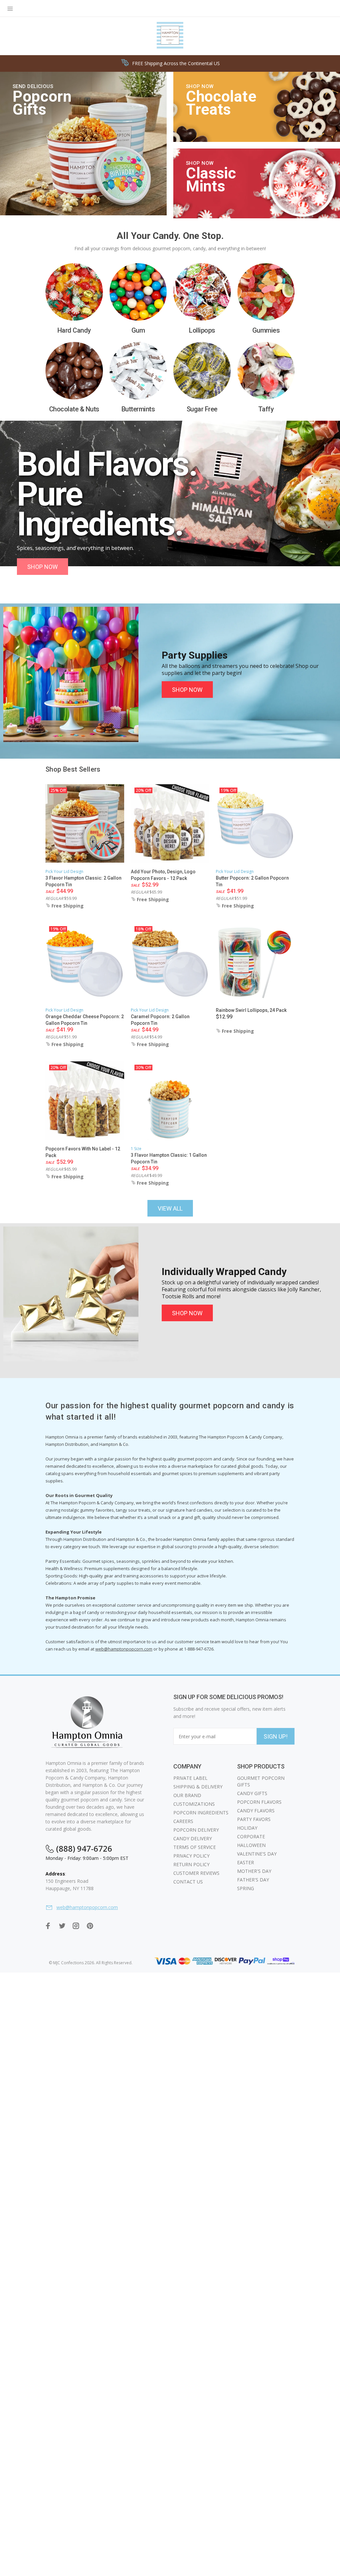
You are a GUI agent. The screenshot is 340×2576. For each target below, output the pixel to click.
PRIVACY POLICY (191, 1856)
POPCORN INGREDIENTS (201, 1813)
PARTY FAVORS (254, 1819)
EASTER (246, 1862)
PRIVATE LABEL (190, 1778)
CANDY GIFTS (252, 1793)
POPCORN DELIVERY (196, 1830)
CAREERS (183, 1821)
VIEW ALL (170, 1208)
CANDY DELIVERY (193, 1838)
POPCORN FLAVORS (259, 1802)
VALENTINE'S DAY (257, 1854)
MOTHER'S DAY (254, 1871)
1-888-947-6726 (199, 1649)
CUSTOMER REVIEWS (196, 1873)
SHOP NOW (42, 567)
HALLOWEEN (251, 1845)
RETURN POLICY (191, 1864)
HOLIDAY (247, 1828)
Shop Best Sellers (73, 769)
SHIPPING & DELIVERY (198, 1787)
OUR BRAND (187, 1795)
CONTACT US (188, 1882)
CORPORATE (251, 1836)
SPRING (246, 1888)
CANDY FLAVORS (256, 1811)
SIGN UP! (276, 1736)
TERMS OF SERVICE (195, 1847)
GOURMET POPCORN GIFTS (261, 1781)
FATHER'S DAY (253, 1880)
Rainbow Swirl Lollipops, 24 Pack (251, 1010)
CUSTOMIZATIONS (194, 1804)
